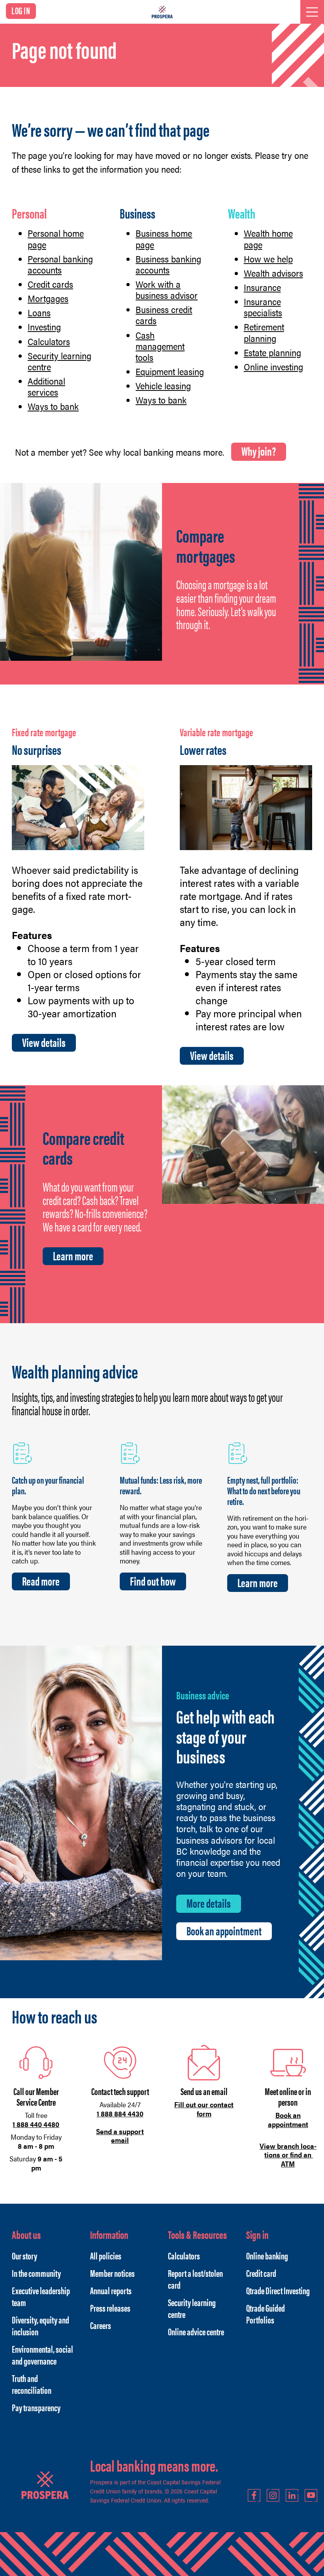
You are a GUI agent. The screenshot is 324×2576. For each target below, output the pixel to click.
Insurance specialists (263, 307)
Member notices (112, 2273)
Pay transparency (36, 2407)
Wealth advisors (273, 273)
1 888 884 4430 (120, 2113)
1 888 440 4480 (36, 2124)
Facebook (254, 2495)
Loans (39, 313)
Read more (41, 1581)
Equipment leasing (170, 372)
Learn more (73, 1256)
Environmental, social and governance (42, 2355)
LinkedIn (292, 2495)
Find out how (153, 1581)
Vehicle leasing (163, 386)
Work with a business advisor (167, 290)
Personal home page (56, 239)
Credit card (261, 2273)
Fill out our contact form (204, 2109)
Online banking (267, 2255)
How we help (268, 259)
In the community (36, 2273)
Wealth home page (268, 239)
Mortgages (48, 298)
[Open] (312, 12)
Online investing (273, 367)
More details (209, 1903)
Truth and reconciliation (32, 2384)
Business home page (164, 239)
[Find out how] (130, 1452)
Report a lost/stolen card (195, 2279)
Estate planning (272, 353)
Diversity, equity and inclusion (40, 2325)
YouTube (311, 2495)
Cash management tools (160, 346)
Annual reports (111, 2290)
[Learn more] (238, 1452)
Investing (44, 327)
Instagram (273, 2495)
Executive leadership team (41, 2296)
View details (44, 1042)
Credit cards (50, 284)
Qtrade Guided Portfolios (266, 2314)
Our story (24, 2255)
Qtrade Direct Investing (278, 2290)
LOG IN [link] (21, 10)
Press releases (110, 2308)
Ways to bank (53, 406)
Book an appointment (224, 1931)
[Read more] (23, 1452)
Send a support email (120, 2136)
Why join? (259, 451)
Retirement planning (264, 332)
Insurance (262, 287)
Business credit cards (164, 315)
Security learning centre (59, 361)
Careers (101, 2325)
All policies (106, 2255)
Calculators (49, 341)
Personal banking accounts (60, 264)
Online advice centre (196, 2331)
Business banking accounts (168, 264)
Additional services (46, 387)
